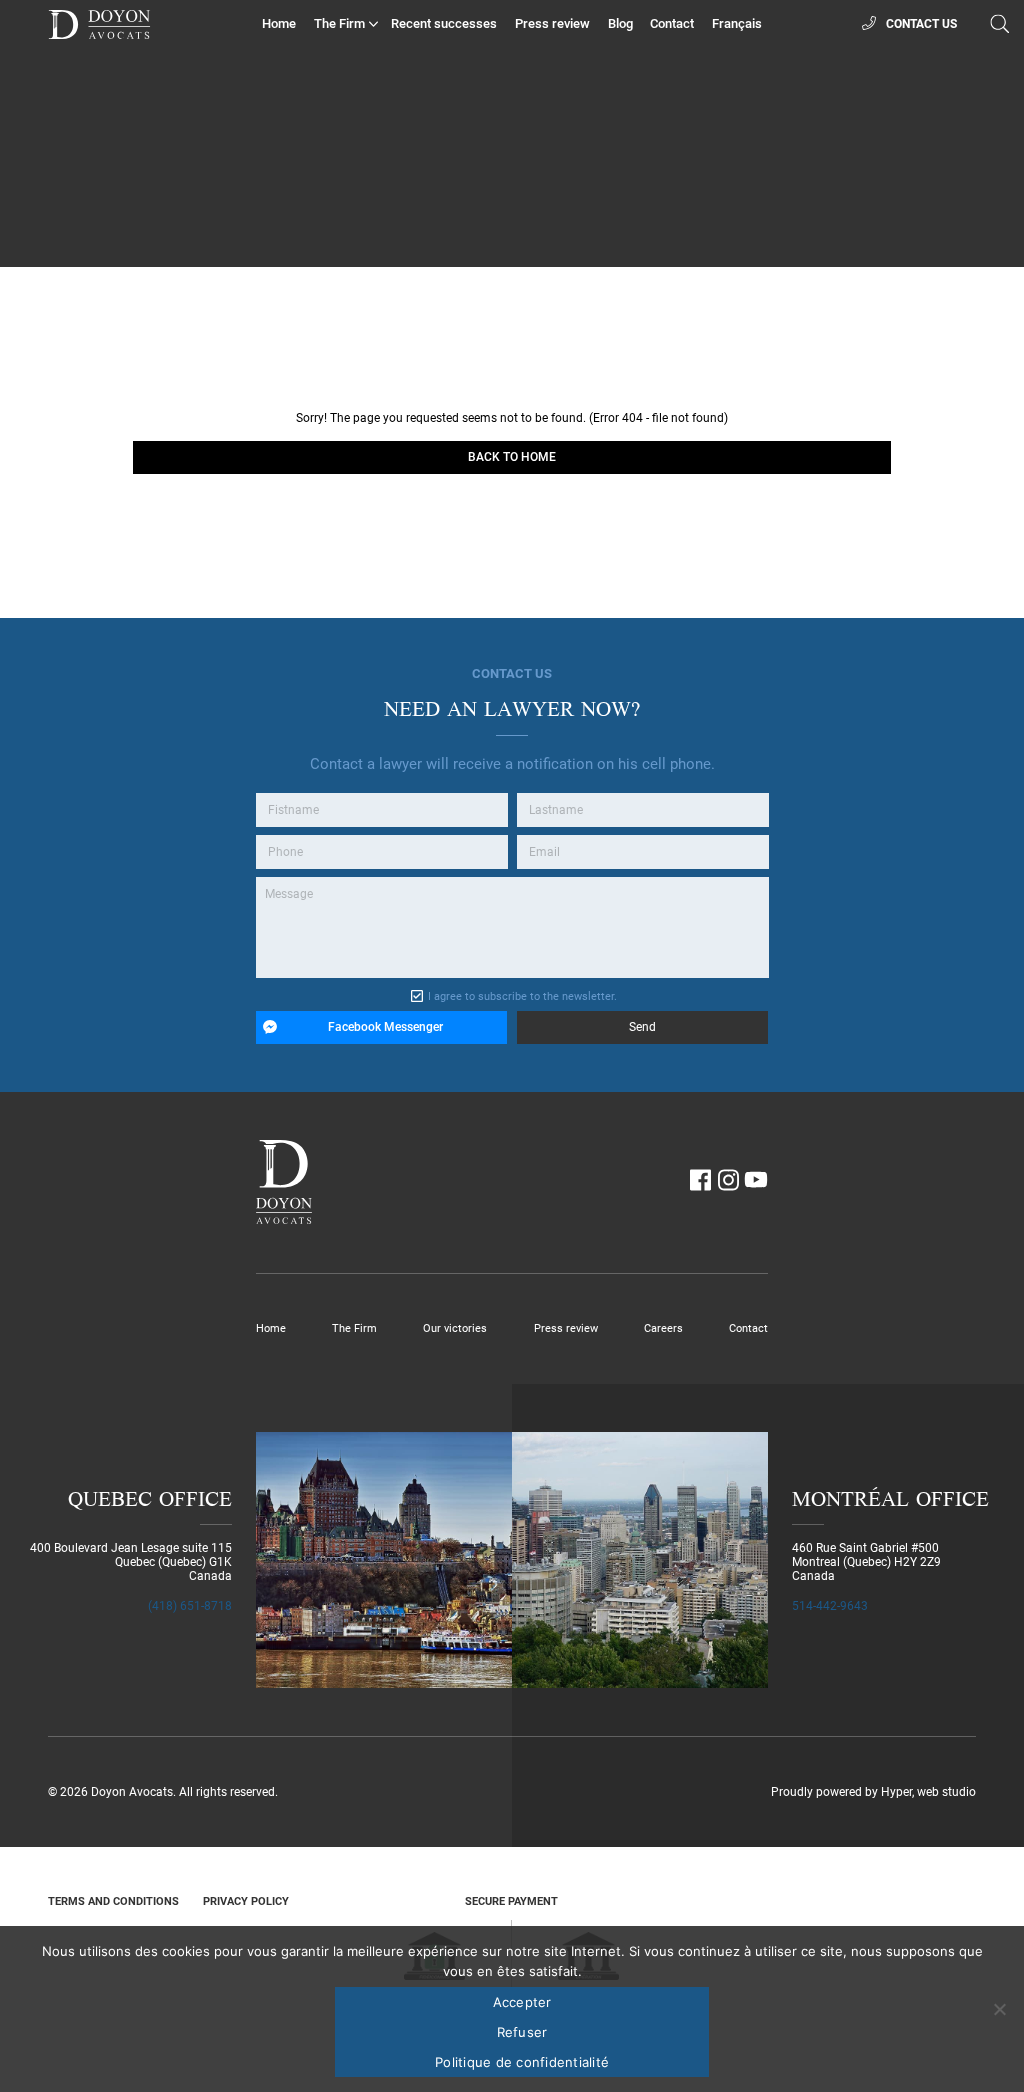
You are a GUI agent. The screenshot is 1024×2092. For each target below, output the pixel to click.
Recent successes (444, 23)
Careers (663, 1328)
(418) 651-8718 (190, 1606)
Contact (672, 23)
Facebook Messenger (385, 1027)
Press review (552, 23)
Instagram (728, 1180)
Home (279, 23)
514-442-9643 (830, 1606)
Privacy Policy (246, 1901)
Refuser (522, 2032)
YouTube (756, 1180)
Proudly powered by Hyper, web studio (873, 1792)
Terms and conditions (113, 1901)
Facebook (700, 1180)
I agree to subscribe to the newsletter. (522, 996)
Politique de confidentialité (522, 2062)
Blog (620, 23)
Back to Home (512, 457)
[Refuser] (999, 2009)
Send (642, 1027)
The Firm (339, 23)
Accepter (522, 2002)
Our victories (455, 1328)
